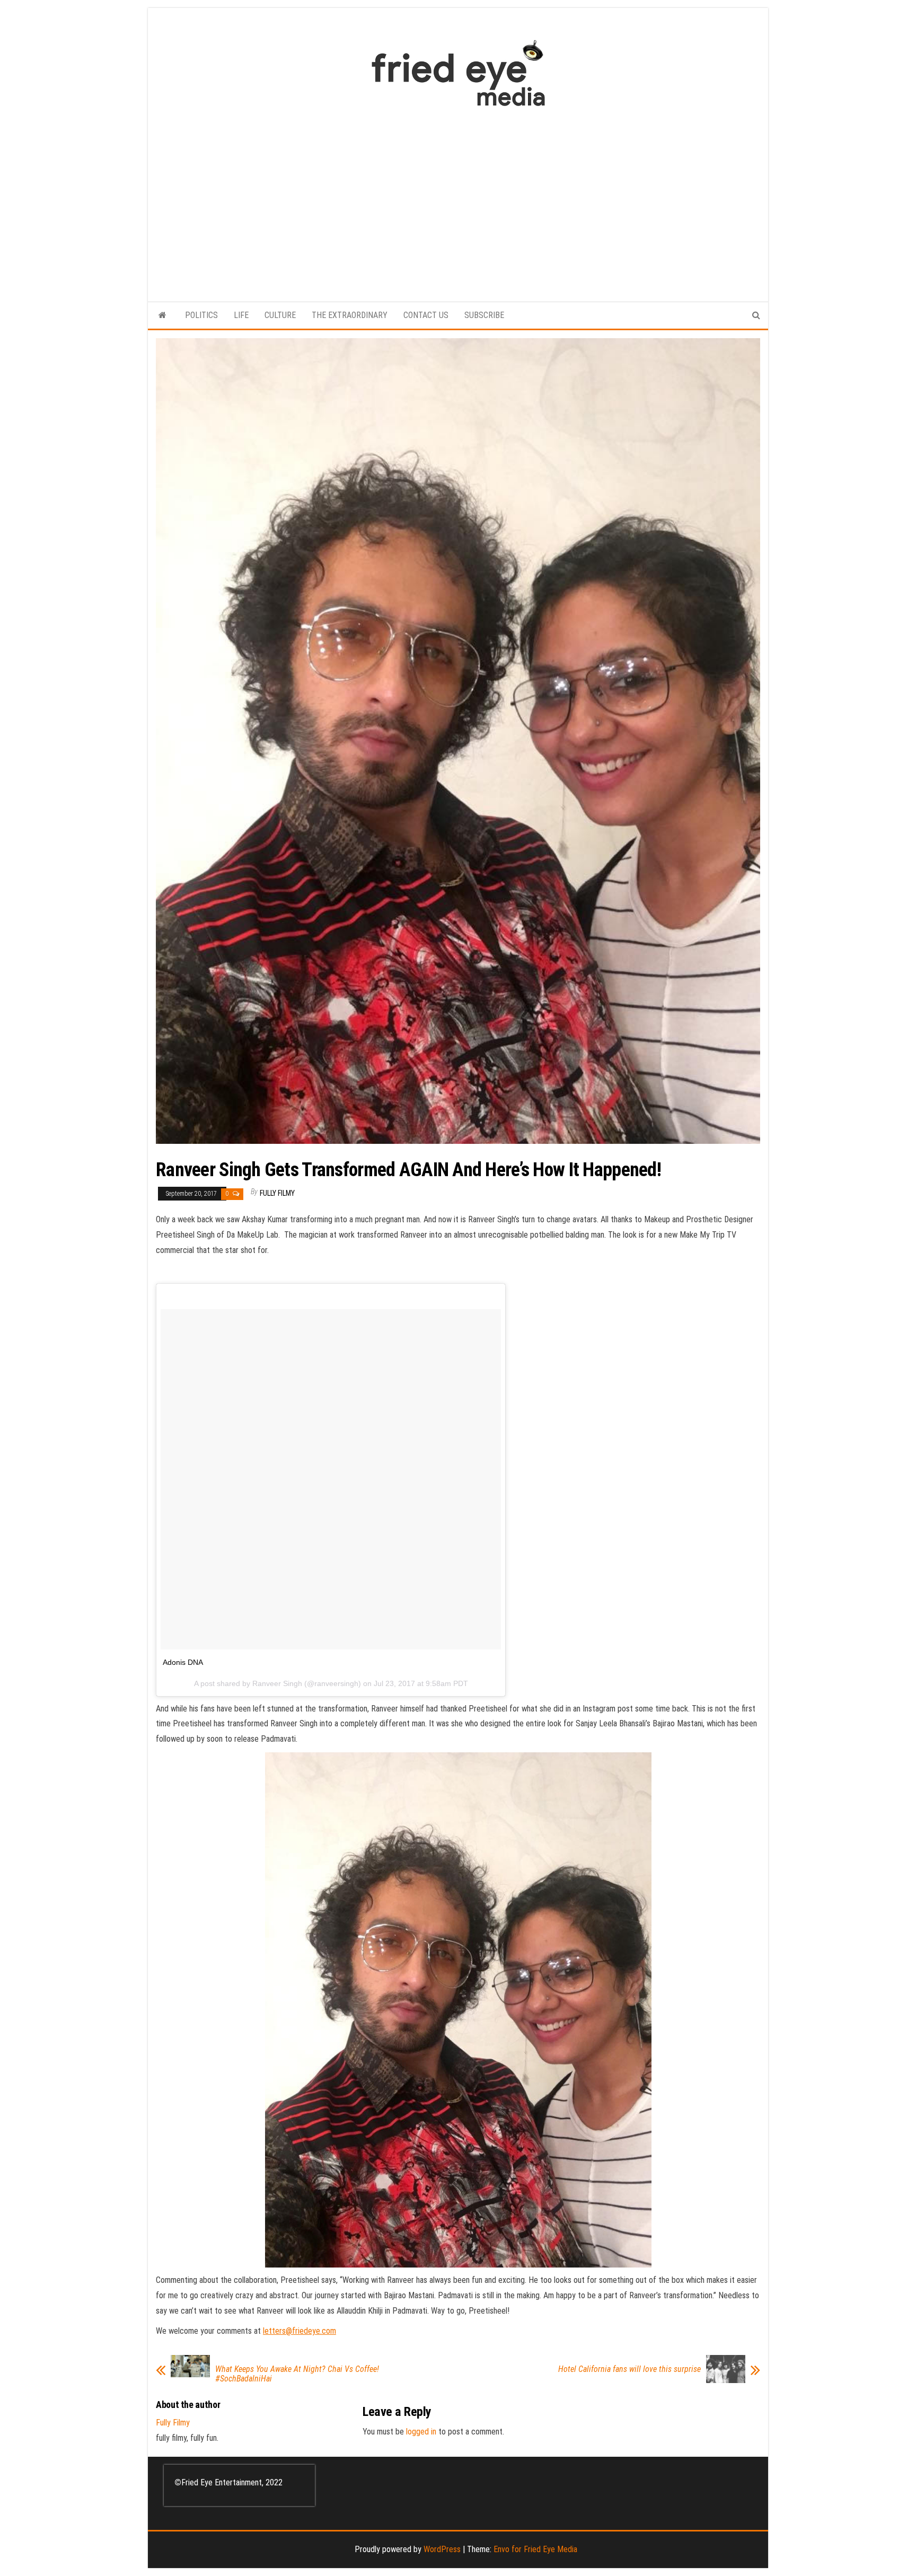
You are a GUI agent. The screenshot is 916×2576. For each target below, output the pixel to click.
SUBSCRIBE (484, 315)
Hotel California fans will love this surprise (629, 2369)
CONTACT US (426, 315)
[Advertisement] (458, 199)
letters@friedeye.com (300, 2331)
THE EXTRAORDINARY (350, 315)
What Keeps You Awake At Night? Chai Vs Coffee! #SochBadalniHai (297, 2374)
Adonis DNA (183, 1662)
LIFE (241, 315)
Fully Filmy (277, 1193)
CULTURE (280, 315)
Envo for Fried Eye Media (535, 2549)
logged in (421, 2432)
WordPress (442, 2549)
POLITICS (201, 315)
